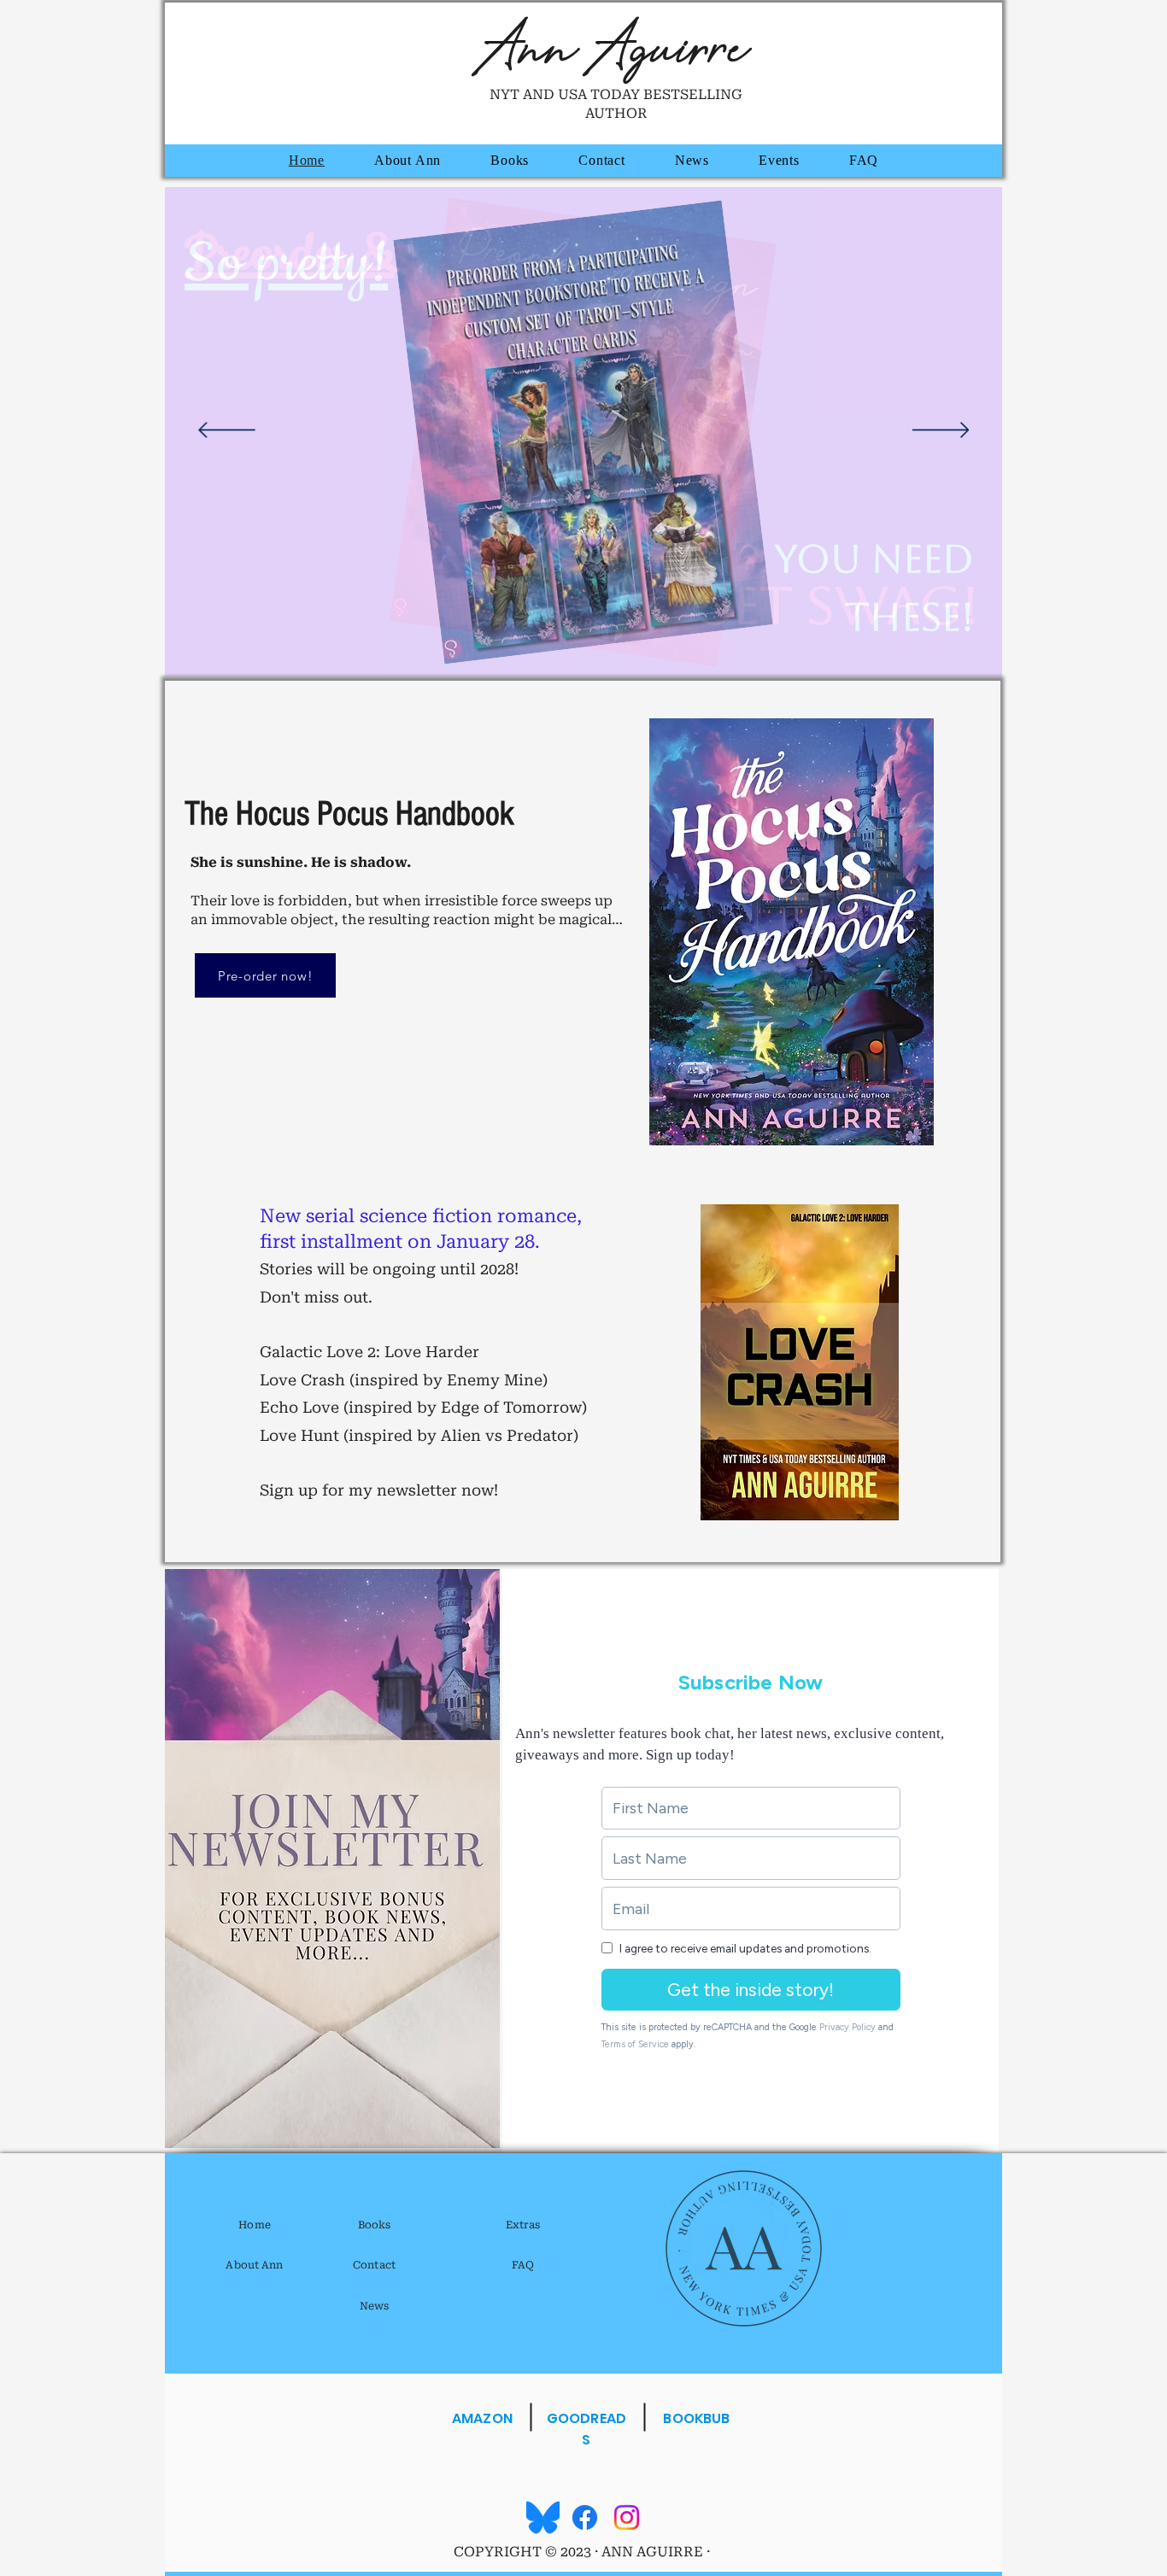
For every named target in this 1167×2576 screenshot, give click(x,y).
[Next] (941, 431)
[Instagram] (627, 2517)
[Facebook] (585, 2517)
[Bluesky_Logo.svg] (543, 2517)
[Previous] (227, 431)
